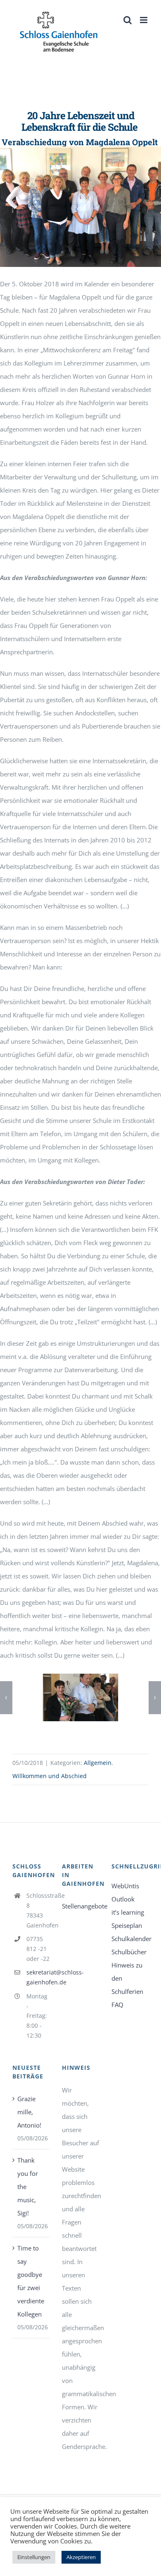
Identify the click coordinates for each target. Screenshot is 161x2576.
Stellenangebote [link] (80, 1906)
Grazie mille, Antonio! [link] (29, 2112)
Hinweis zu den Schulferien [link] (127, 1978)
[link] (59, 32)
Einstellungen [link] (34, 2557)
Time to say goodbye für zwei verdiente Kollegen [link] (31, 2281)
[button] (6, 1698)
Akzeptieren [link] (81, 2557)
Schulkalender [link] (130, 1939)
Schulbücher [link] (129, 1952)
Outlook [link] (123, 1899)
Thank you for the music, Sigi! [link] (28, 2187)
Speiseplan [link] (127, 1925)
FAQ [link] (117, 2005)
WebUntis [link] (125, 1886)
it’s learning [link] (128, 1912)
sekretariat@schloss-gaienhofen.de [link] (38, 1977)
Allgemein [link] (98, 1763)
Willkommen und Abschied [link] (50, 1776)
